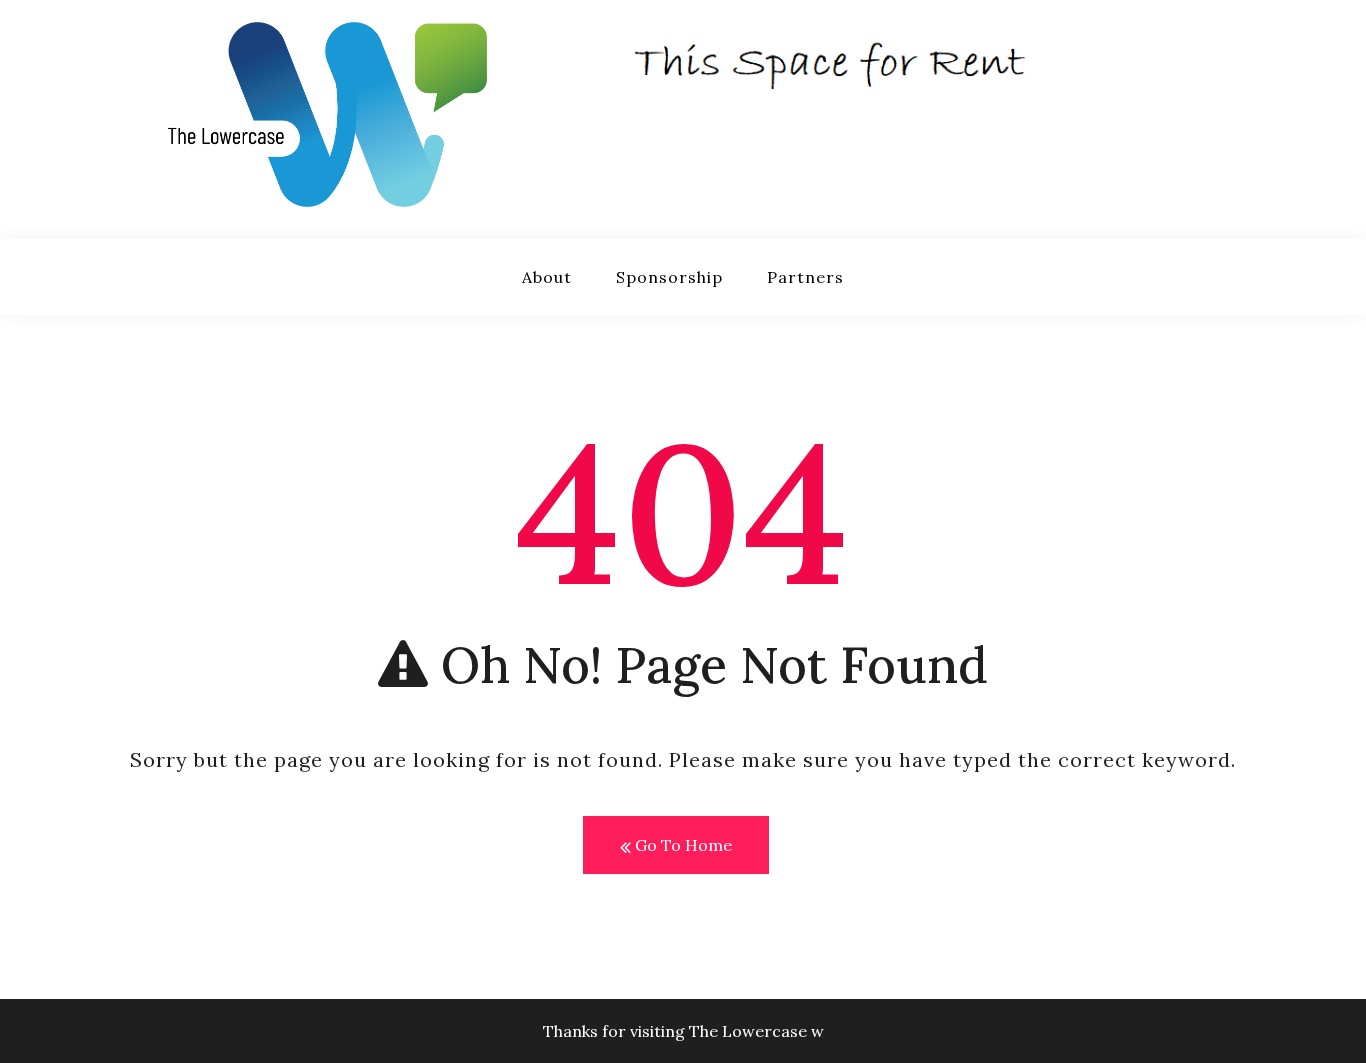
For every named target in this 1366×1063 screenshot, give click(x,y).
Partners (805, 277)
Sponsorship (669, 277)
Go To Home (681, 845)
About (547, 277)
